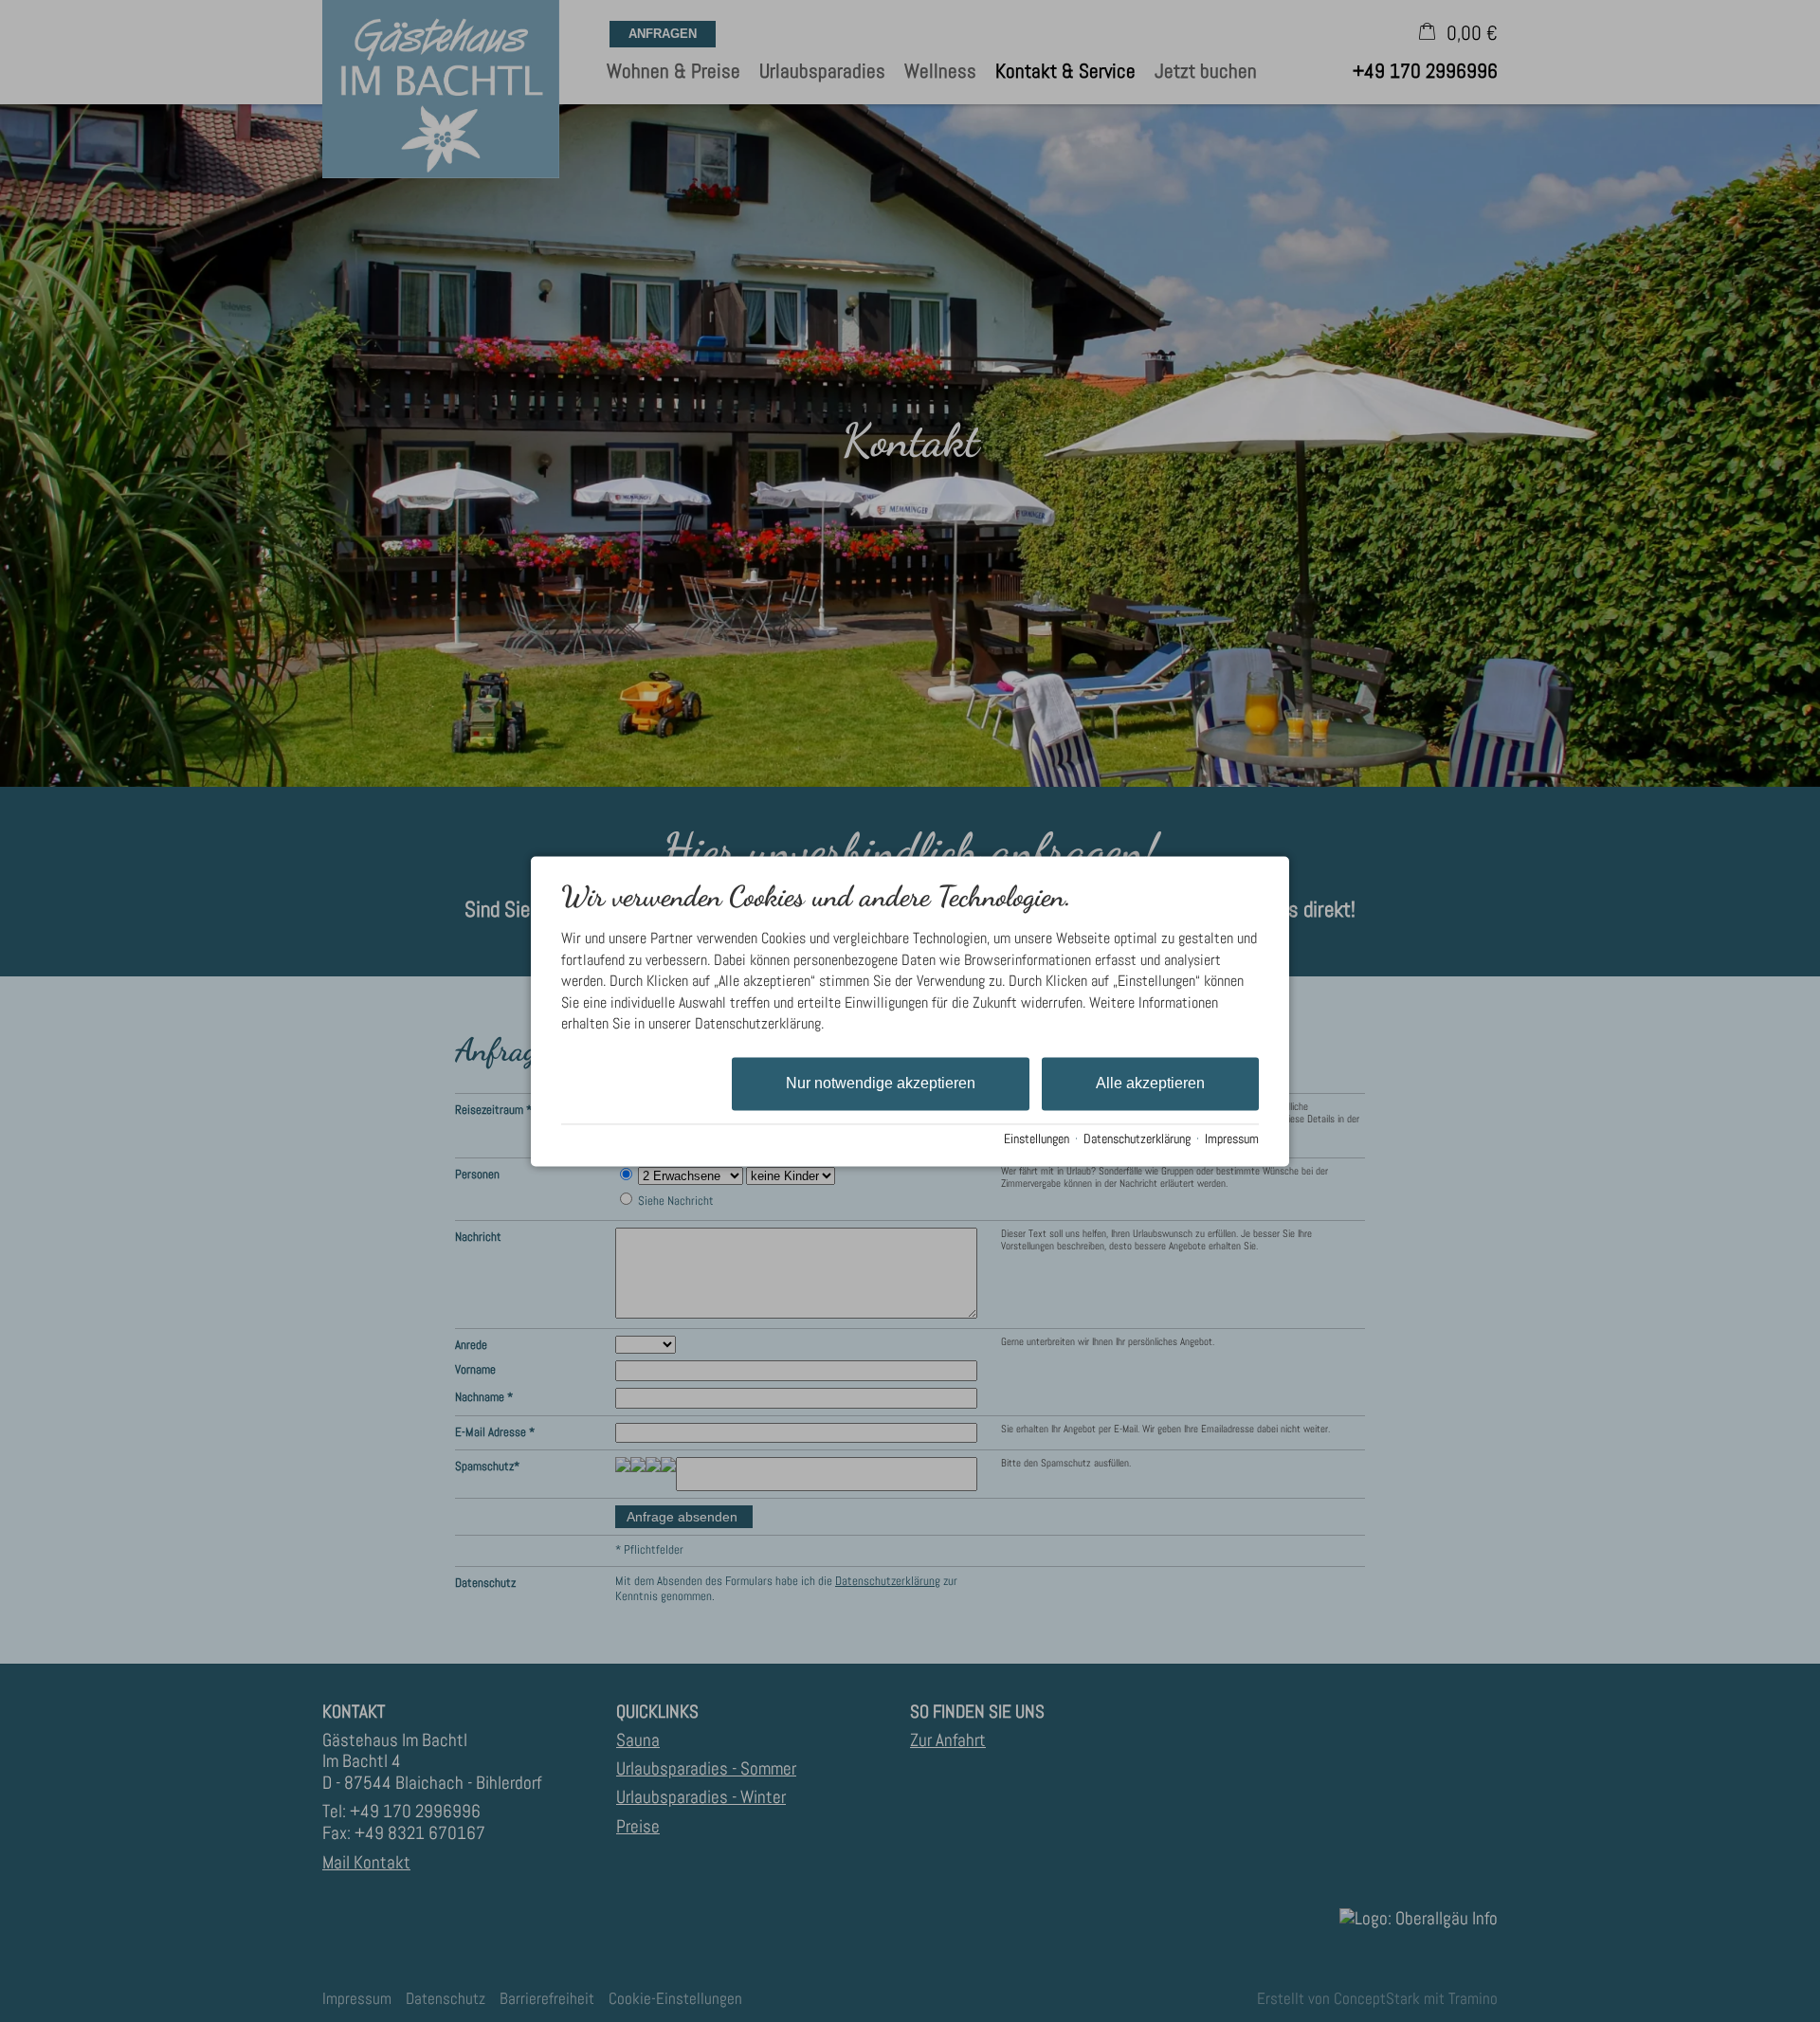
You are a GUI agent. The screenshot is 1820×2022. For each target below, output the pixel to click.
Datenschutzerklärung (1137, 1140)
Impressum (1232, 1140)
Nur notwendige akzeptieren (881, 1084)
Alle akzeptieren (1150, 1084)
